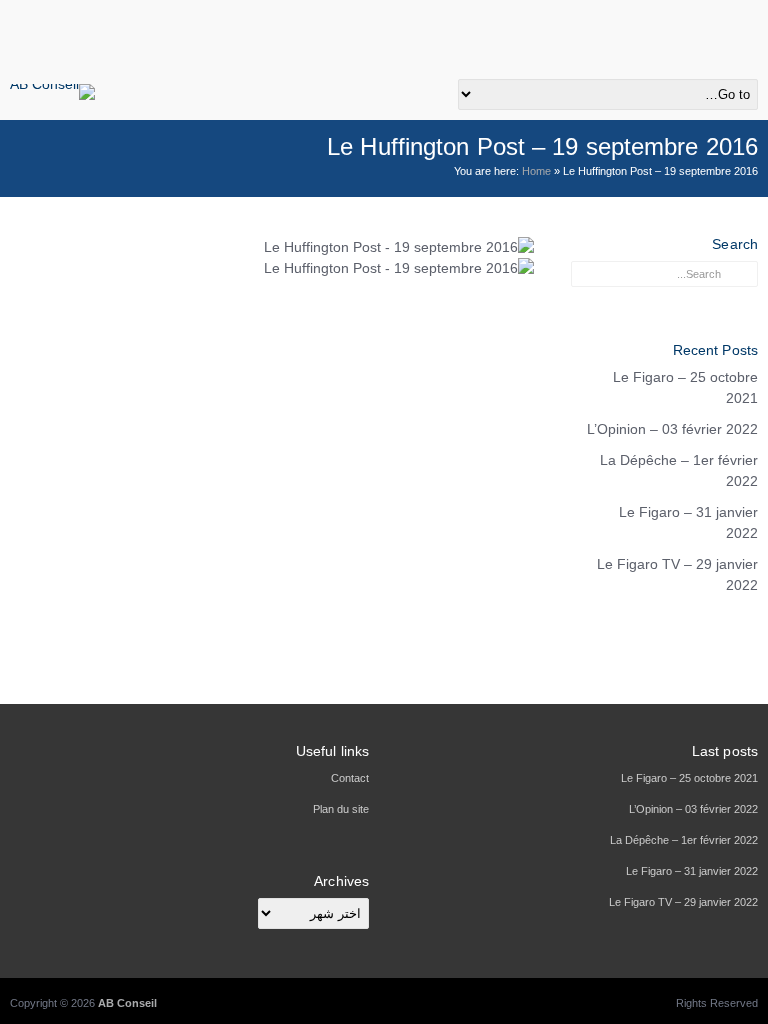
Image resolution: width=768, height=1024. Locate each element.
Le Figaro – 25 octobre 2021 (685, 387)
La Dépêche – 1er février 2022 (679, 470)
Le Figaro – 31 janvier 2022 (688, 522)
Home (536, 171)
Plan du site (341, 809)
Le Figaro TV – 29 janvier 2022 (677, 574)
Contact (350, 778)
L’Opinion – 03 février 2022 (672, 429)
